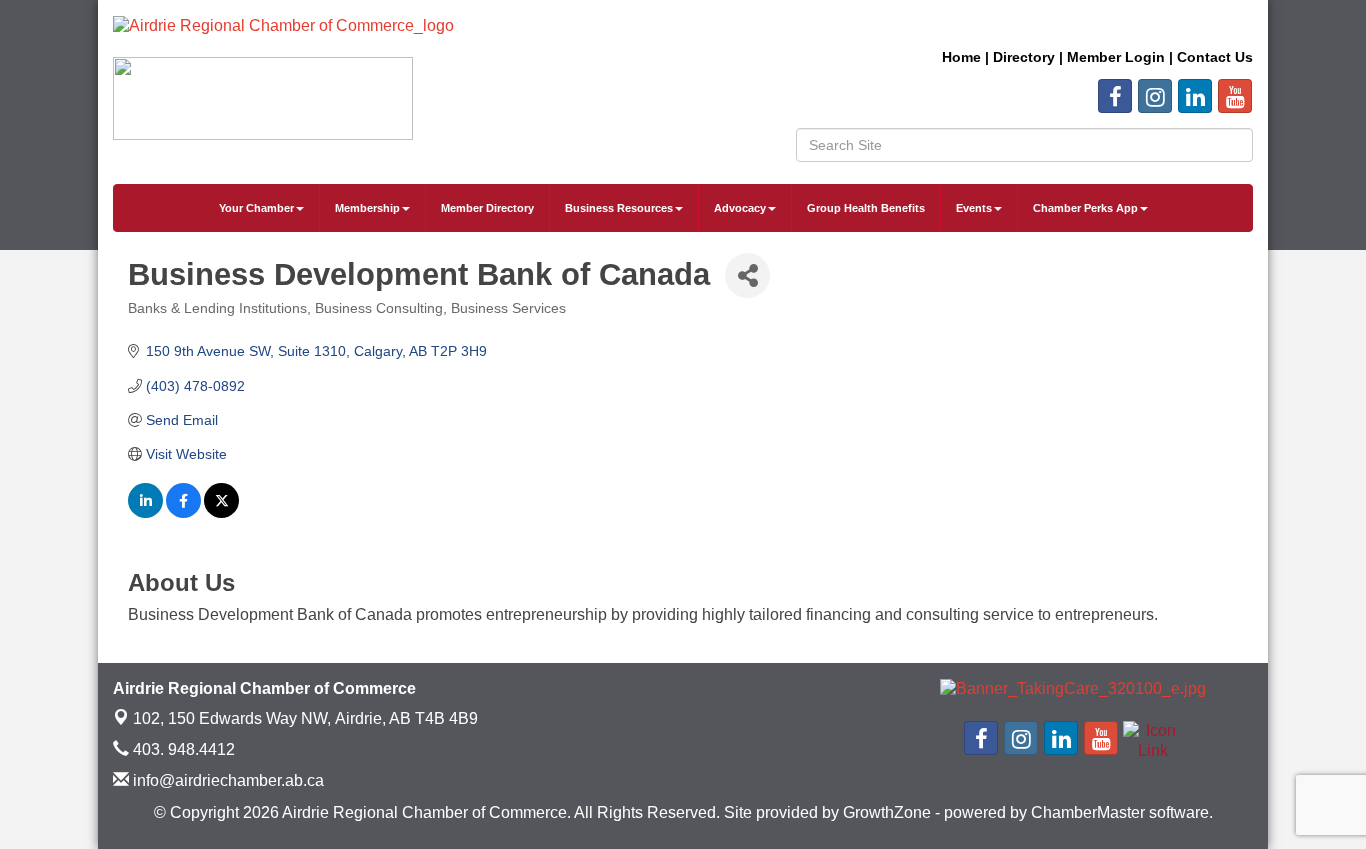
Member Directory (487, 208)
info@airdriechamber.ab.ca (226, 780)
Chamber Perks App (1085, 208)
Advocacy (740, 208)
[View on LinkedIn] (145, 513)
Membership (367, 208)
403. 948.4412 (182, 749)
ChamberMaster (1088, 812)
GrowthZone (887, 812)
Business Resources (619, 208)
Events (974, 208)
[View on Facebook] (183, 513)
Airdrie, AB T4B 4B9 (305, 718)
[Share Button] (747, 275)
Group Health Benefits (866, 208)
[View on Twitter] (221, 513)
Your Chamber (256, 208)
